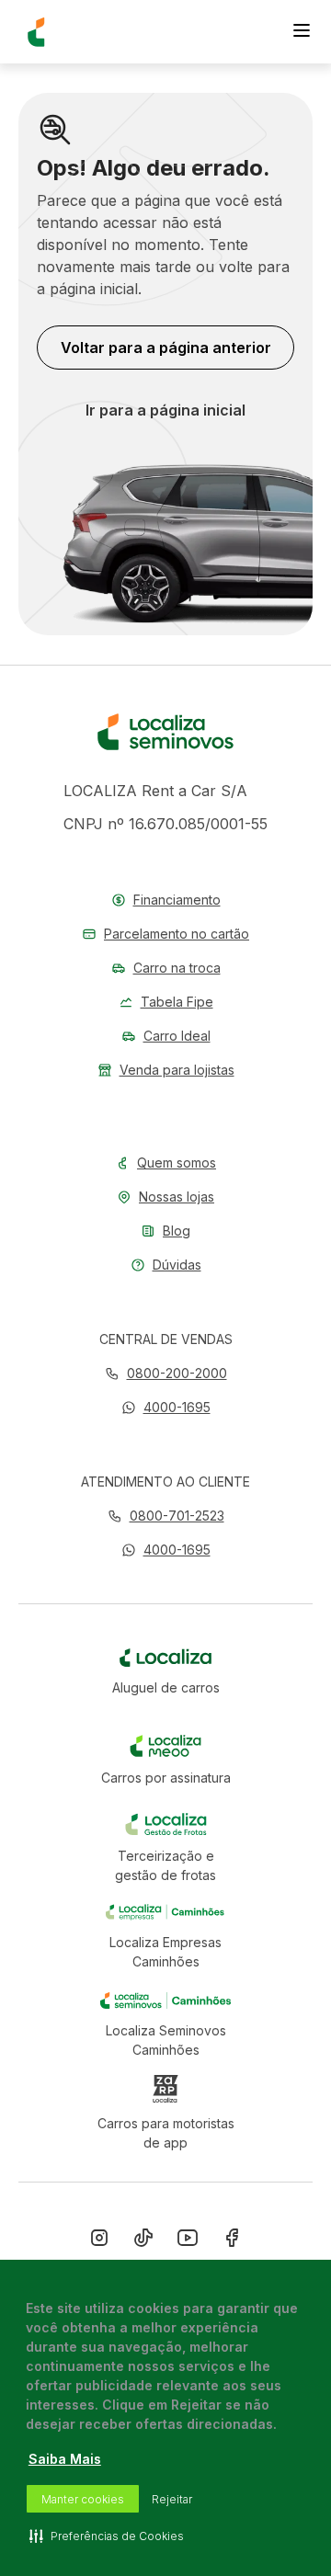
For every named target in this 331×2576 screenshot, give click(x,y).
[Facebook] (232, 2241)
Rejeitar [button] (172, 2499)
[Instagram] (99, 2241)
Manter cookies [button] (83, 2499)
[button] (166, 1407)
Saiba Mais (65, 2459)
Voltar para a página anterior (166, 348)
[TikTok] (143, 2241)
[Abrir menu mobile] (302, 32)
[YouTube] (188, 2241)
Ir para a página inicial (165, 410)
